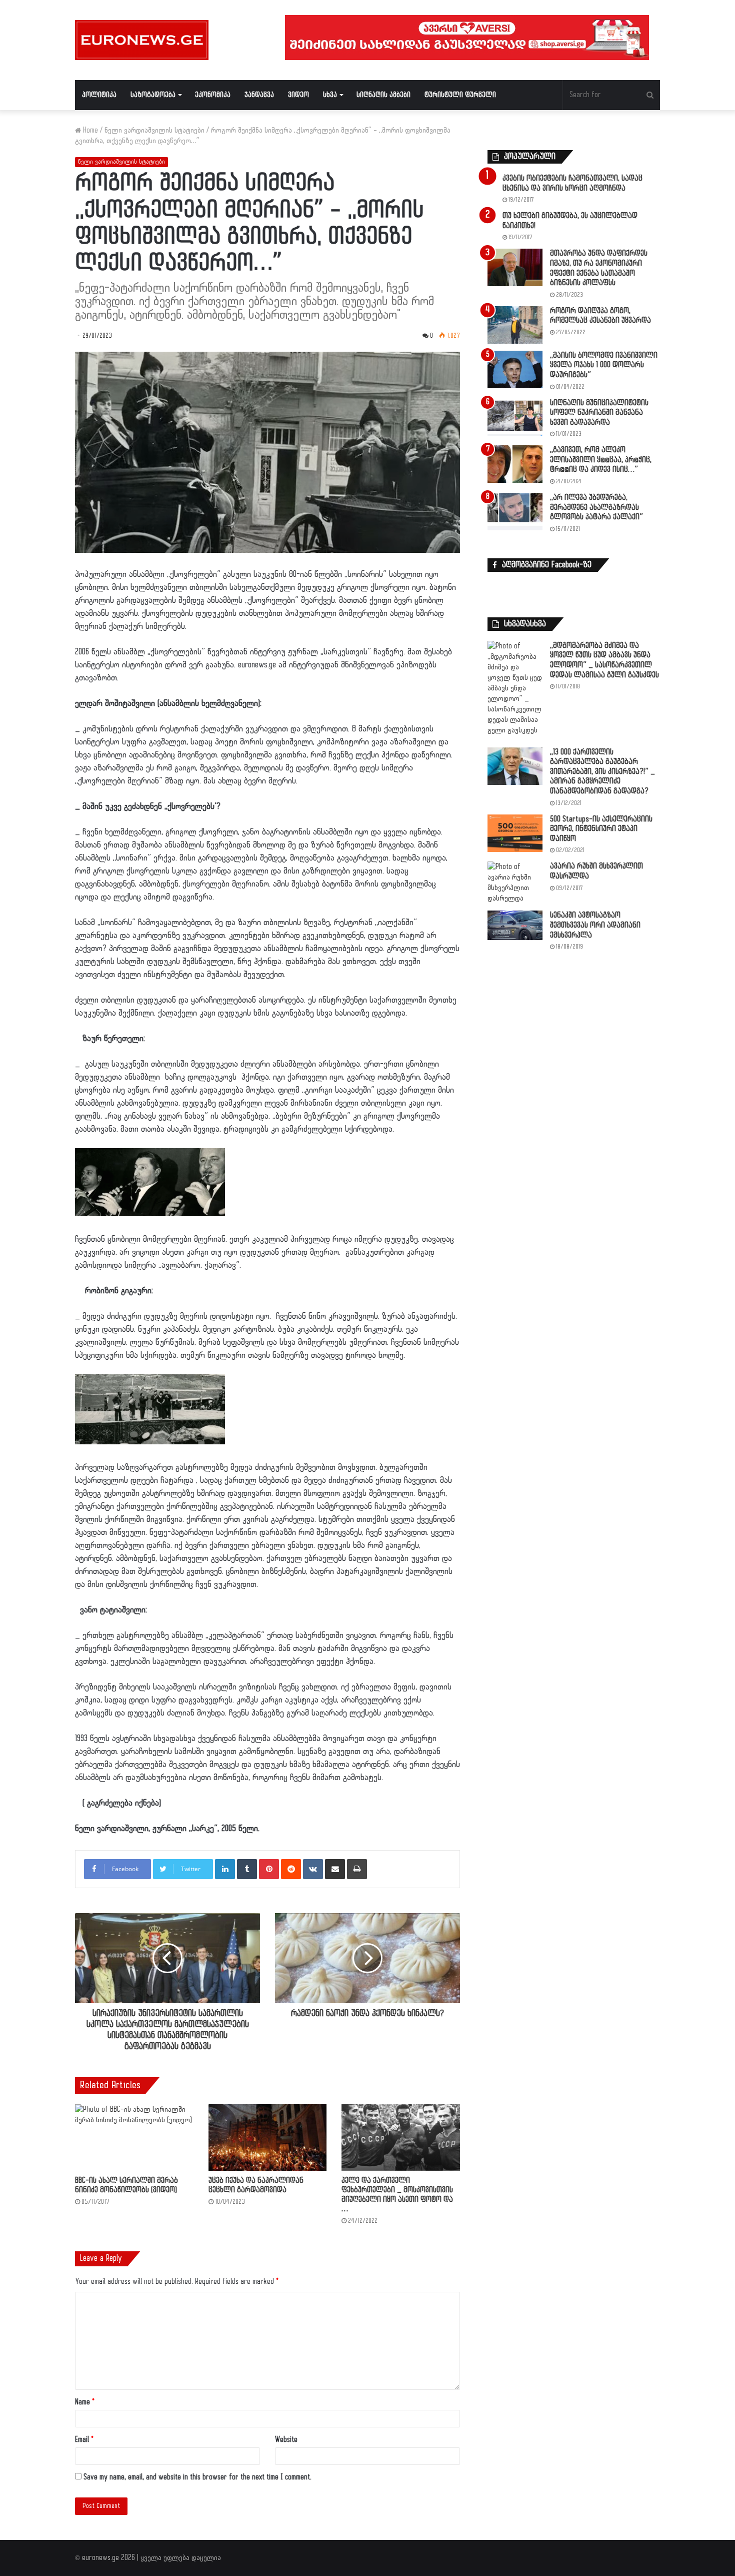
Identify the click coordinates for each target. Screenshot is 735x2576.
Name (85, 2402)
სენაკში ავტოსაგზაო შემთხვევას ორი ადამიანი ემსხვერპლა (595, 925)
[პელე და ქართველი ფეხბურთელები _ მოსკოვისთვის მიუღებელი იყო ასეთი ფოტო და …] (401, 2137)
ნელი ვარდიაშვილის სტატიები (154, 130)
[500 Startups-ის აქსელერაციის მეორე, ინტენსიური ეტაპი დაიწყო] (515, 833)
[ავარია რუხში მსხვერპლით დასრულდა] (515, 883)
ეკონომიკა (213, 95)
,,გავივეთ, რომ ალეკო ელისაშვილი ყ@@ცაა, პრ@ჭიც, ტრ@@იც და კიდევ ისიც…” (601, 460)
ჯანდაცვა (259, 95)
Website (286, 2440)
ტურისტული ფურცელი (460, 95)
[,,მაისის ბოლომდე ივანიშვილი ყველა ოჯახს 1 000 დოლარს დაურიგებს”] (515, 369)
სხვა (330, 95)
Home (89, 130)
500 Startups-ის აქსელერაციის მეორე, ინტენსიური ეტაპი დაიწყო (601, 829)
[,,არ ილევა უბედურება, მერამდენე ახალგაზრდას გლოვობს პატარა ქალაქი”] (515, 512)
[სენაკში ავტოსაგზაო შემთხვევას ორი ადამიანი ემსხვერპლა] (515, 925)
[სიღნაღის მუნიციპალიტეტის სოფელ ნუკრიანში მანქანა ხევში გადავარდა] (515, 417)
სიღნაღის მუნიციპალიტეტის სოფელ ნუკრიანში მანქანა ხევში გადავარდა (599, 413)
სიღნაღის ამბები (383, 95)
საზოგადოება (153, 95)
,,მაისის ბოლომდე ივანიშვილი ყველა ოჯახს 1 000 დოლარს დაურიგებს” (604, 365)
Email (84, 2440)
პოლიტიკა (99, 95)
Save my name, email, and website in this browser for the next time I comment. (197, 2477)
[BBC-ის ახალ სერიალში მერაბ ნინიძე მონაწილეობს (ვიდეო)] (134, 2137)
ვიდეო (298, 95)
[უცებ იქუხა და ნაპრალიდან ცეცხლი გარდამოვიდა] (268, 2137)
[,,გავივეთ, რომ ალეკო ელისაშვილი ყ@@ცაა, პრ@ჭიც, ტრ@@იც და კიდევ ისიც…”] (515, 464)
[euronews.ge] (142, 40)
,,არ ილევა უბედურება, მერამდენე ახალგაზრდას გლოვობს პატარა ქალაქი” (596, 507)
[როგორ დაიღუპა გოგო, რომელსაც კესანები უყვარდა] (515, 325)
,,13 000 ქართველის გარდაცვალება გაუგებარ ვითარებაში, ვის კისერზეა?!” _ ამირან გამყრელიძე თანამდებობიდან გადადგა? (602, 772)
